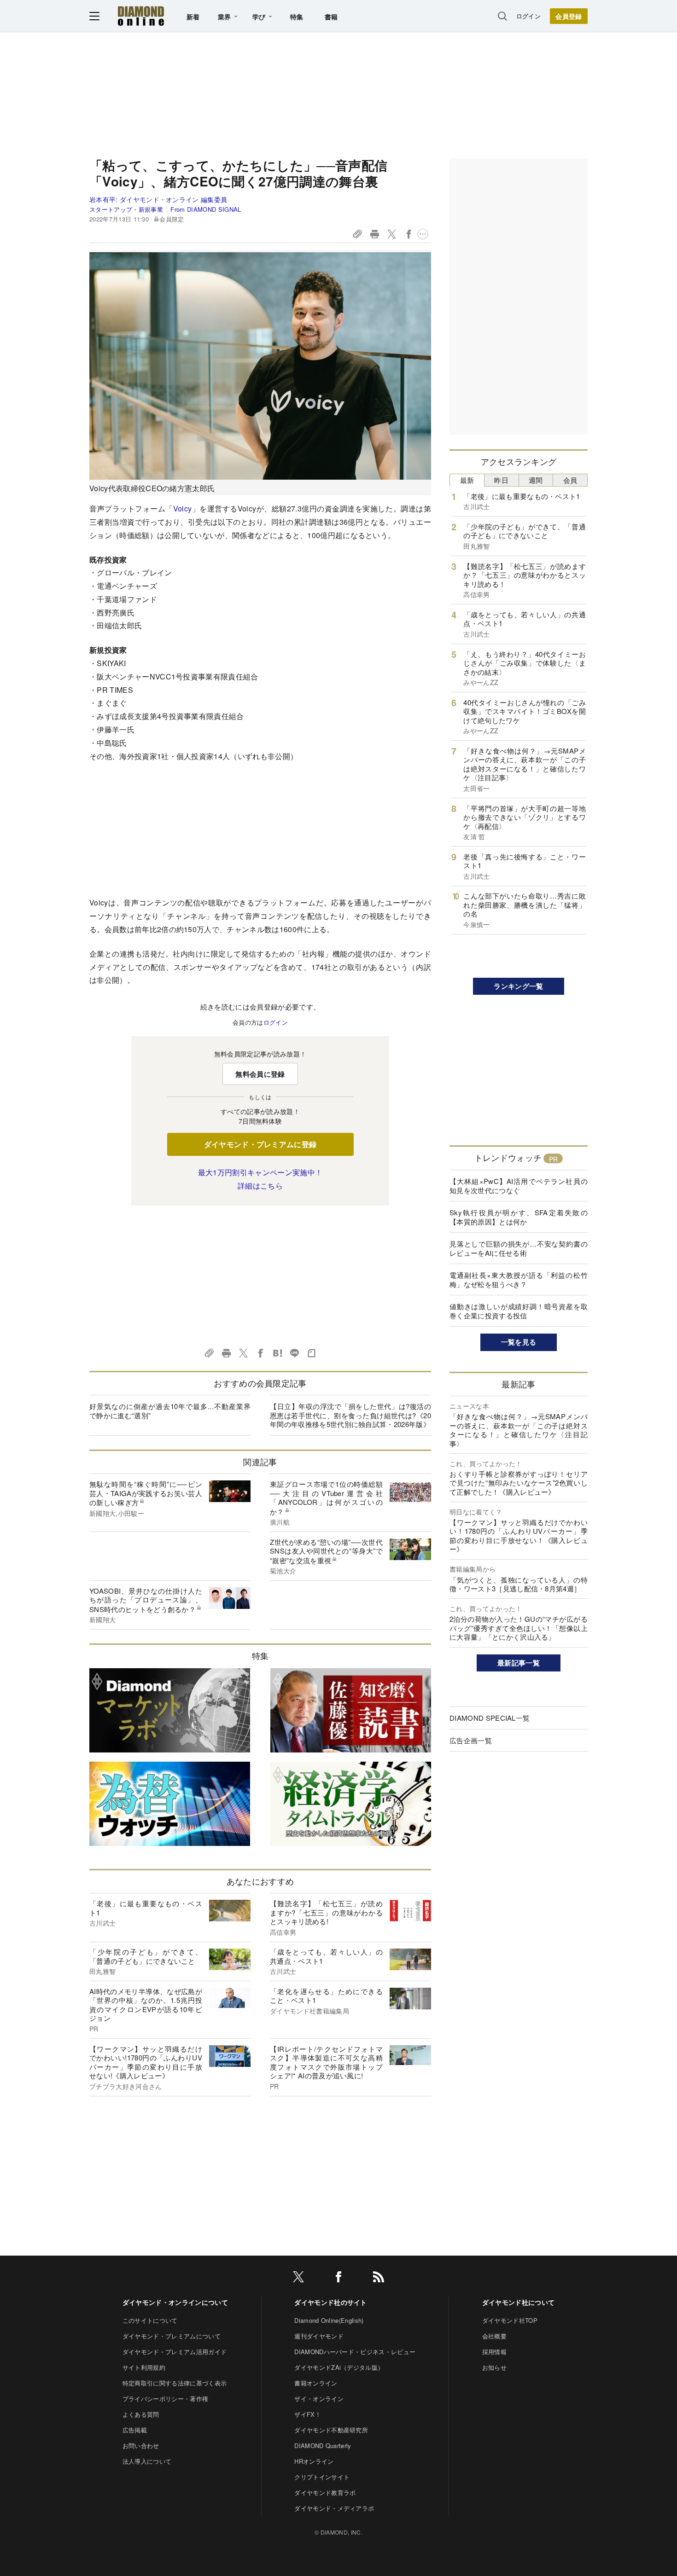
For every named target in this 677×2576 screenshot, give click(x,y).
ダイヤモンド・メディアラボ (334, 2508)
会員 (570, 480)
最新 (467, 480)
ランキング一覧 (518, 986)
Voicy (183, 508)
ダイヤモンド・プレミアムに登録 (260, 1144)
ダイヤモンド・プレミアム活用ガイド (175, 2352)
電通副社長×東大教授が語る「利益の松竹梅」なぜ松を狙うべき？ (519, 1279)
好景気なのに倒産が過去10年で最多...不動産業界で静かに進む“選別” (170, 1411)
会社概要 (494, 2336)
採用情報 (494, 2352)
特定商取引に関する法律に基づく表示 (175, 2383)
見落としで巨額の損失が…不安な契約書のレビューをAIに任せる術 (519, 1248)
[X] (298, 2278)
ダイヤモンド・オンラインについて (175, 2302)
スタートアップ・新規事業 (126, 209)
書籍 (331, 17)
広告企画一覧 (471, 1740)
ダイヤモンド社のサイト (331, 2302)
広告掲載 (135, 2430)
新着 (193, 17)
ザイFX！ (308, 2414)
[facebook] (338, 2278)
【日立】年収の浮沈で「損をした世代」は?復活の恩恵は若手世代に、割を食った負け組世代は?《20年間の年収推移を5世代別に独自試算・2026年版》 (350, 1415)
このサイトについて (150, 2320)
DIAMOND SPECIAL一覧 (490, 1718)
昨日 (501, 480)
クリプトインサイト (322, 2477)
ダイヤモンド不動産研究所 (331, 2430)
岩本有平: (158, 199)
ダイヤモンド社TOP (510, 2320)
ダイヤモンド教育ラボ (325, 2492)
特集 (297, 17)
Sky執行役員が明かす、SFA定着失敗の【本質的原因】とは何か (519, 1217)
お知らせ (494, 2367)
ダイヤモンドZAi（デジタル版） (339, 2367)
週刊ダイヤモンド (319, 2336)
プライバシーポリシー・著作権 (165, 2399)
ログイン (528, 16)
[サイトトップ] (141, 16)
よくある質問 (141, 2414)
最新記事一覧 (519, 1663)
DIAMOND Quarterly (323, 2445)
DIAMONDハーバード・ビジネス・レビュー (355, 2352)
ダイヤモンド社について (519, 2302)
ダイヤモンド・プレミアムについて (172, 2336)
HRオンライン (314, 2461)
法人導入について (147, 2461)
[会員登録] (569, 16)
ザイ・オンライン (319, 2399)
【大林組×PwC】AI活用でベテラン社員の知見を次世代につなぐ (519, 1186)
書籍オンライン (316, 2383)
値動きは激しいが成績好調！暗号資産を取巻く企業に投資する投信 (519, 1311)
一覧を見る (519, 1342)
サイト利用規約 (144, 2367)
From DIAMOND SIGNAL (206, 209)
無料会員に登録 (260, 1074)
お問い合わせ (141, 2445)
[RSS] (379, 2278)
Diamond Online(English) (329, 2320)
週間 (536, 480)
